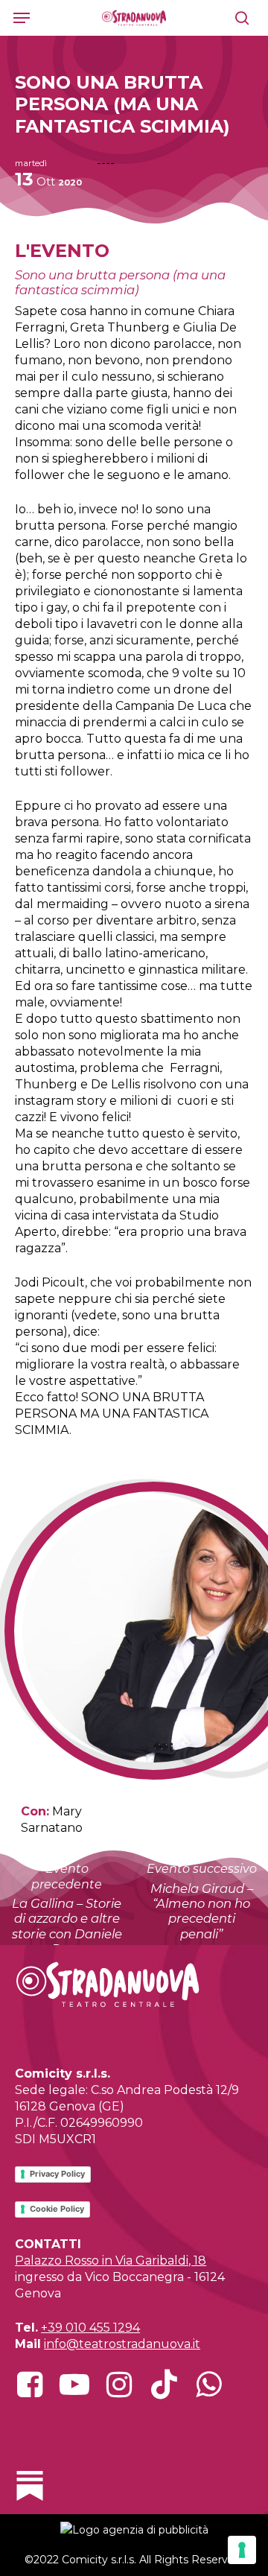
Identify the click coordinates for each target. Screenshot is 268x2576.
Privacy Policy (57, 2174)
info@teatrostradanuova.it (122, 2344)
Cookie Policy (57, 2209)
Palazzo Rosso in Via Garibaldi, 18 (111, 2261)
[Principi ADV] (134, 2535)
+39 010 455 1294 (90, 2328)
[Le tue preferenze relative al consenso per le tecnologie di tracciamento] (242, 2550)
